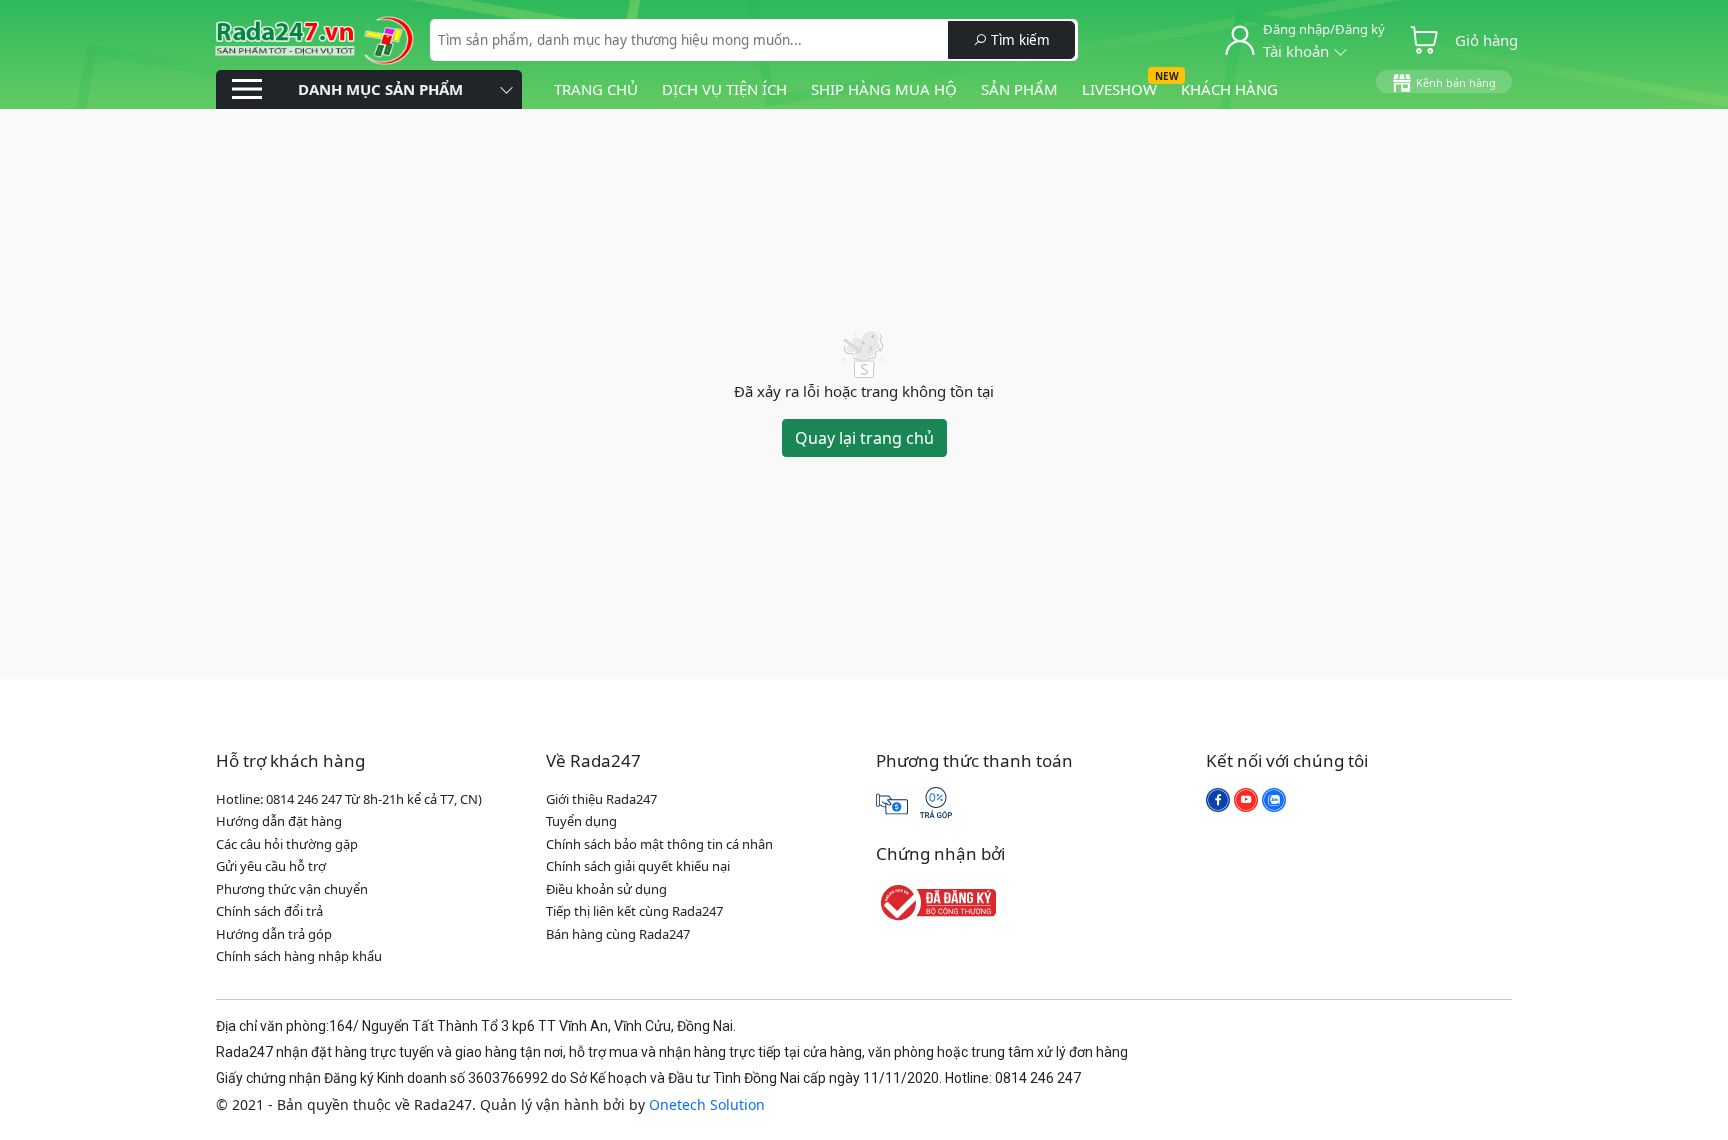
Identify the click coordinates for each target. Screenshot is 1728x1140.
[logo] (314, 38)
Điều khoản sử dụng (606, 889)
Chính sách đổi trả (269, 911)
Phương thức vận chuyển (292, 889)
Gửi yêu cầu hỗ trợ (271, 866)
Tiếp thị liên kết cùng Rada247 (634, 911)
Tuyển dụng (581, 821)
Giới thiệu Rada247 (601, 799)
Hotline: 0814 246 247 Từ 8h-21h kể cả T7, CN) (349, 799)
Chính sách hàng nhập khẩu (299, 956)
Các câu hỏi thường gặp (287, 844)
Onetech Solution (707, 1104)
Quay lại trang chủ (864, 438)
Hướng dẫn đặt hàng (279, 821)
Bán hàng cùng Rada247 (618, 934)
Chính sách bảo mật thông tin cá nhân (659, 844)
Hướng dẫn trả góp (274, 934)
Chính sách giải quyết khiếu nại (638, 866)
